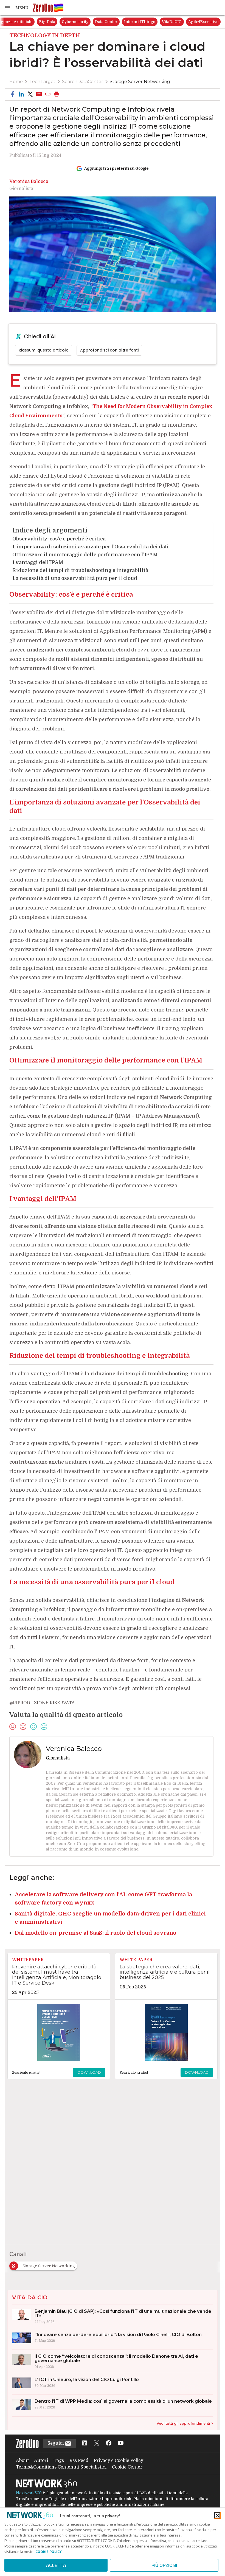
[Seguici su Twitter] (97, 2443)
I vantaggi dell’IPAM (38, 562)
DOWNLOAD (89, 2072)
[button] (16, 8)
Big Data (97, 22)
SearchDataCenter (83, 82)
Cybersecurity (125, 22)
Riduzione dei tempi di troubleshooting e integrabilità (80, 570)
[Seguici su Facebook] (109, 2443)
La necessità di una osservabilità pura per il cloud (75, 578)
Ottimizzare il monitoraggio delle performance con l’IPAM (85, 555)
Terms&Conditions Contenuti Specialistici (61, 2467)
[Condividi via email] (39, 94)
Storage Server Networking (140, 82)
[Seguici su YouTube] (121, 2443)
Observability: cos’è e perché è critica (59, 539)
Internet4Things (190, 22)
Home (16, 82)
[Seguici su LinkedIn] (85, 2443)
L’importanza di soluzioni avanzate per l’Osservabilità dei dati (91, 547)
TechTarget (42, 82)
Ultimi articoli (20, 22)
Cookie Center (127, 2467)
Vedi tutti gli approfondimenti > (185, 2423)
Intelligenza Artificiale (61, 22)
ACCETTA (56, 2565)
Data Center (156, 22)
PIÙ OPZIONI (164, 2565)
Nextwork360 (29, 2493)
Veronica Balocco (29, 182)
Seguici (56, 2443)
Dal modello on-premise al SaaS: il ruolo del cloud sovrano (96, 1933)
